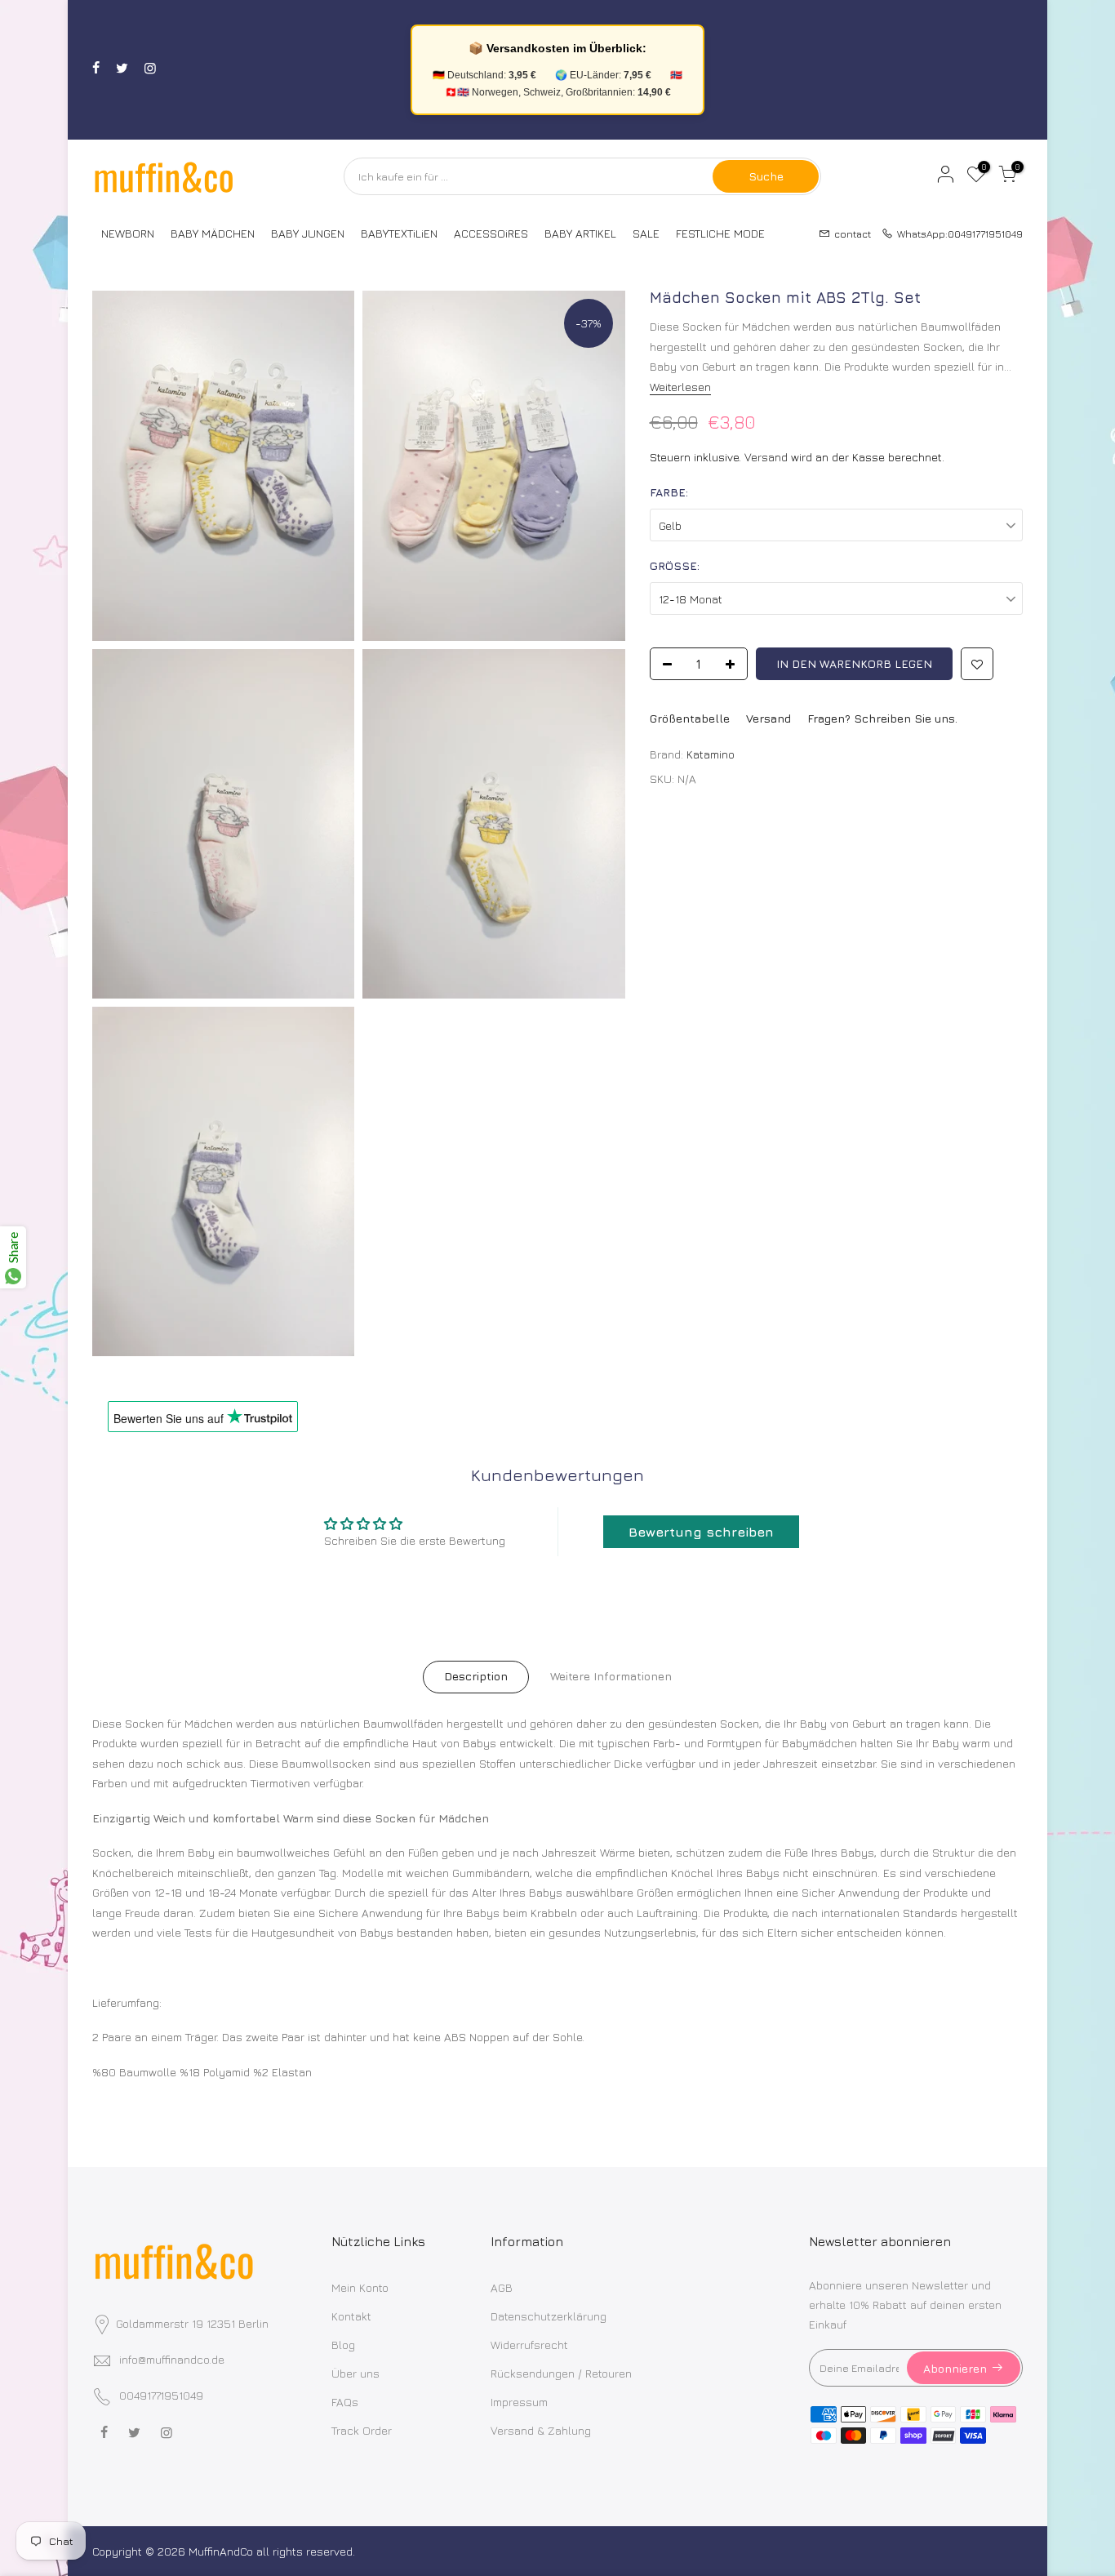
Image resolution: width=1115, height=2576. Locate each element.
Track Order (362, 2430)
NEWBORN (128, 233)
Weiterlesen (680, 387)
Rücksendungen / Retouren (561, 2373)
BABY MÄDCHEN (213, 233)
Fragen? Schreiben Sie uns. (882, 718)
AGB (502, 2287)
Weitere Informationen (611, 1676)
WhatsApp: (955, 233)
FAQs (345, 2402)
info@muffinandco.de (172, 2359)
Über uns (355, 2373)
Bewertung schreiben (701, 1532)
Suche (766, 176)
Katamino (711, 754)
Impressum (519, 2402)
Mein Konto (360, 2287)
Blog (343, 2345)
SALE (646, 233)
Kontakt (351, 2316)
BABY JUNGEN (308, 233)
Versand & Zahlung (541, 2430)
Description (476, 1676)
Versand (766, 457)
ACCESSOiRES (491, 233)
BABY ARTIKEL (580, 233)
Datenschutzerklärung (549, 2316)
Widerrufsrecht (529, 2345)
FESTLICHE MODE (720, 233)
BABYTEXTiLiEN (399, 233)
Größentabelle (690, 718)
